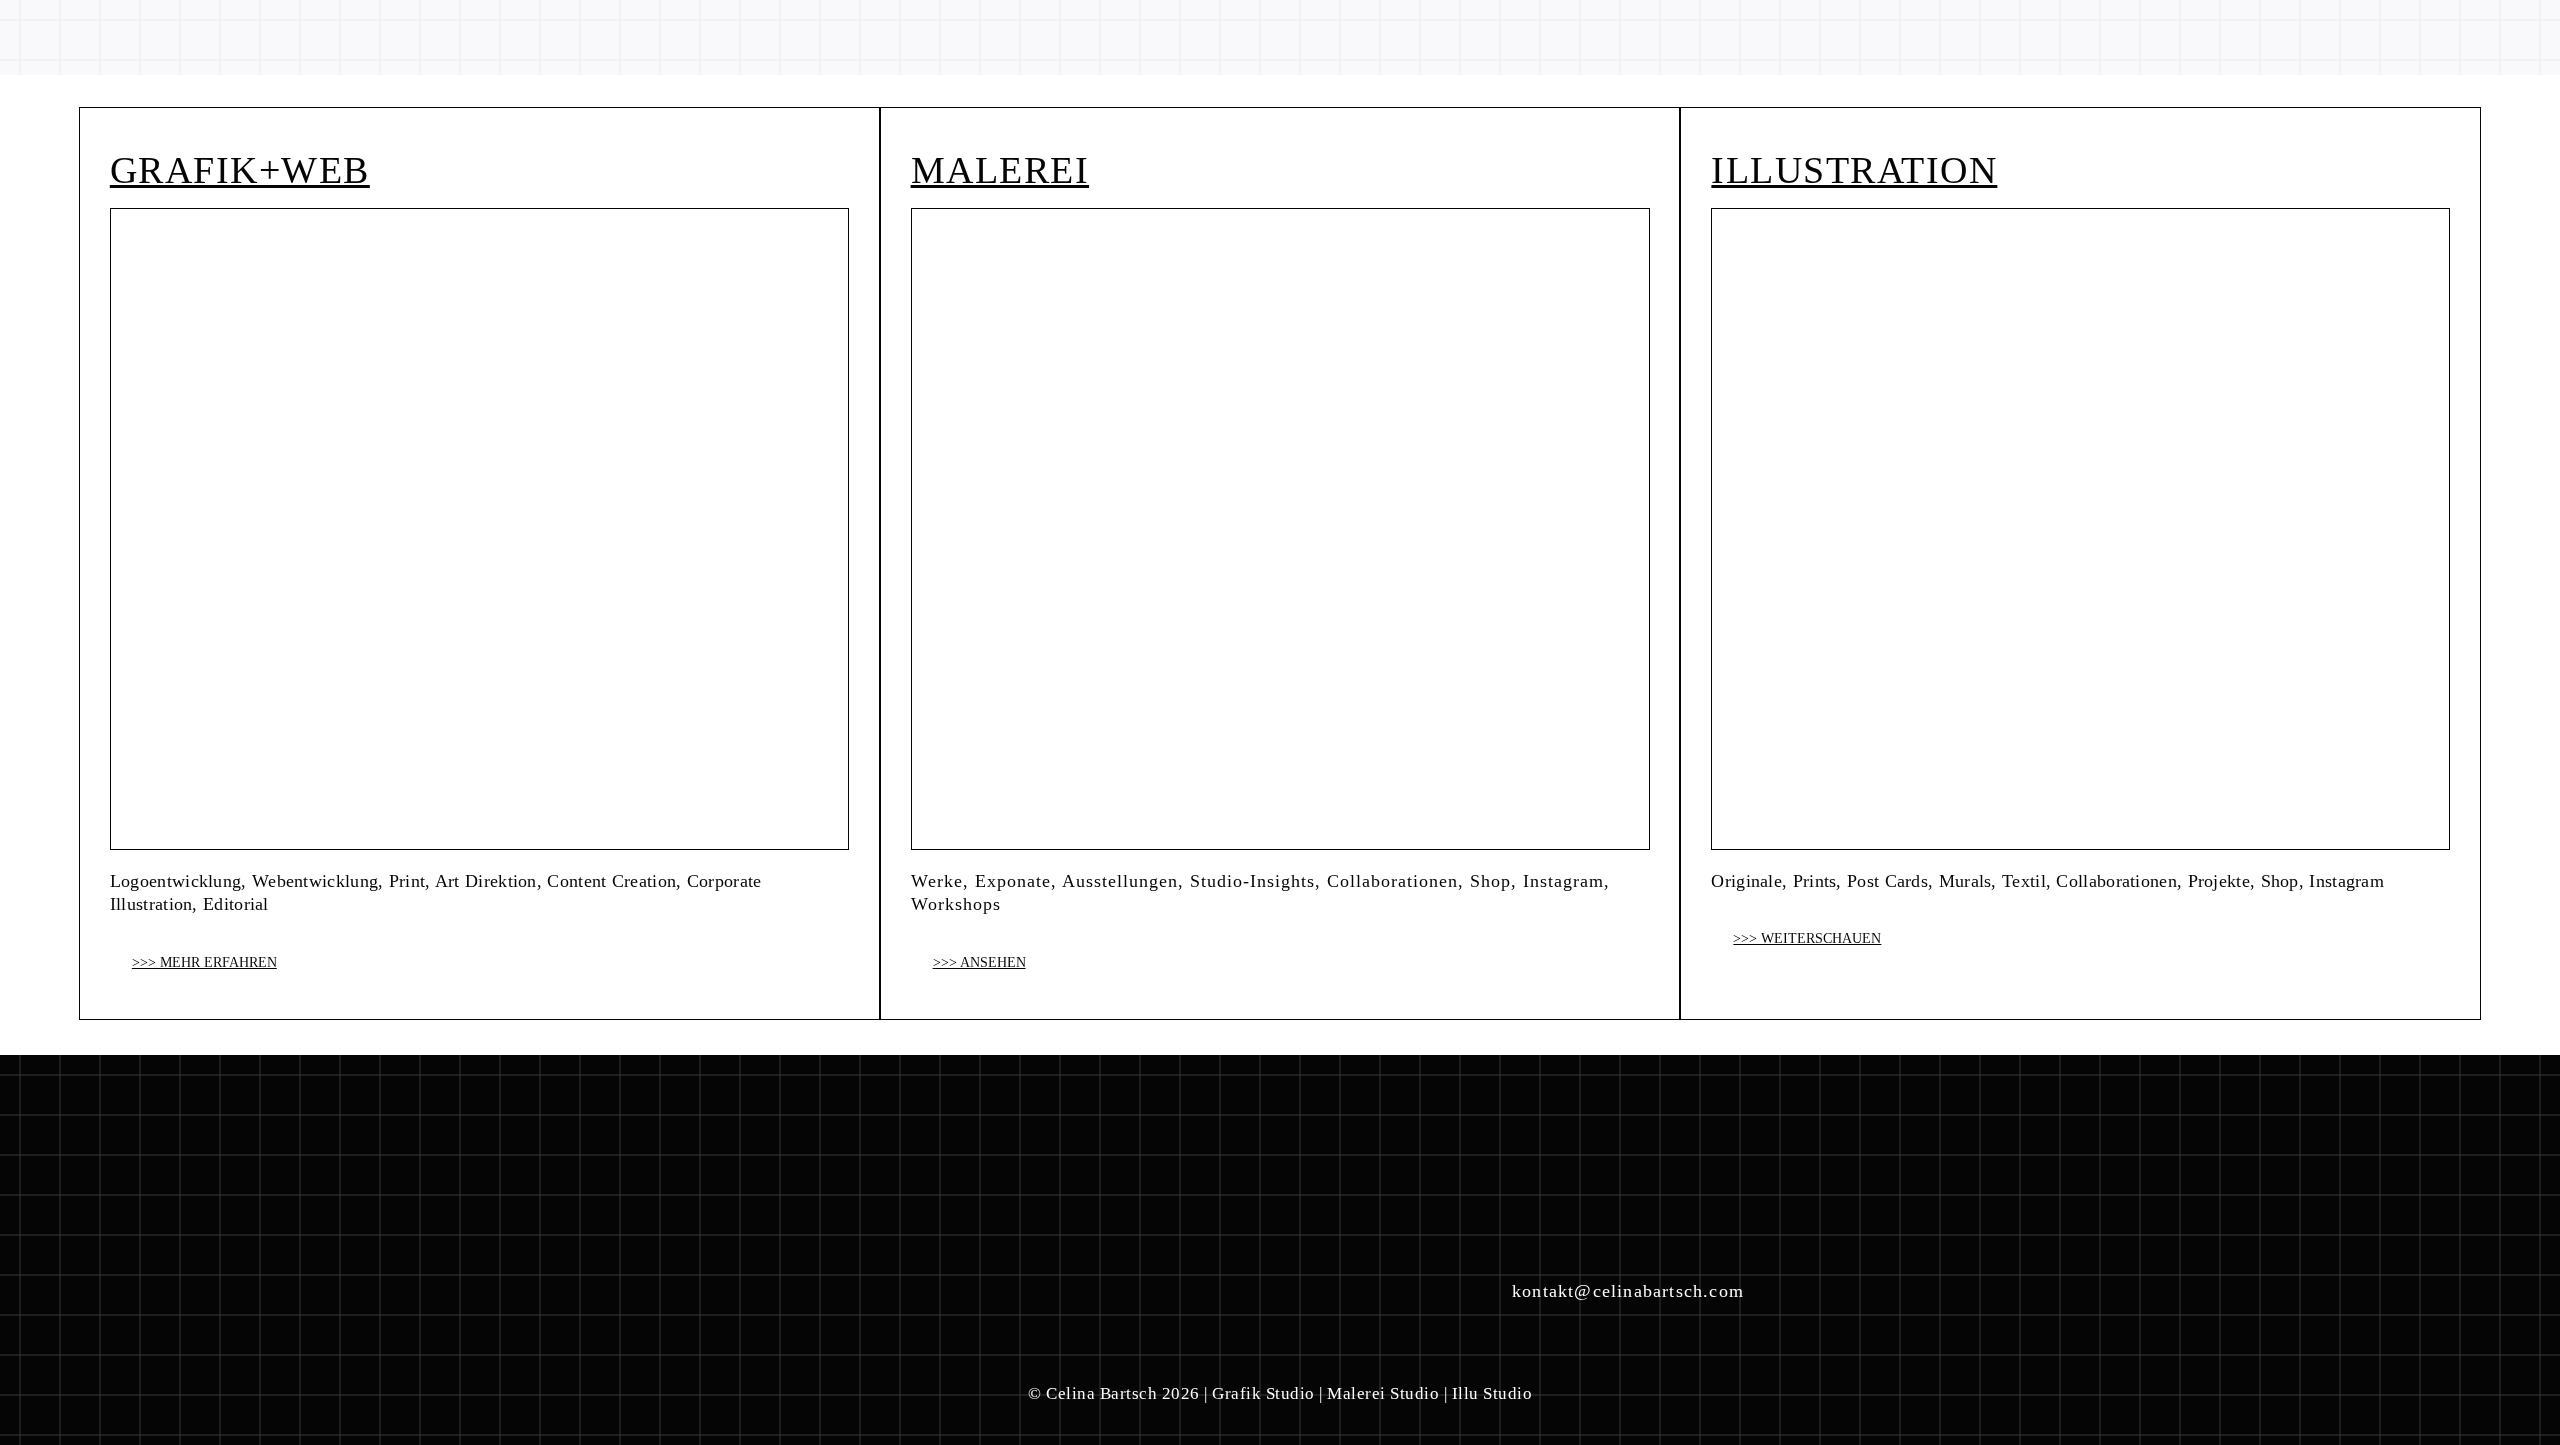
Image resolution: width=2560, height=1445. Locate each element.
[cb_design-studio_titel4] (1280, 216)
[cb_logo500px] (203, 22)
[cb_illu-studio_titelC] (2080, 216)
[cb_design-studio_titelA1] (479, 216)
